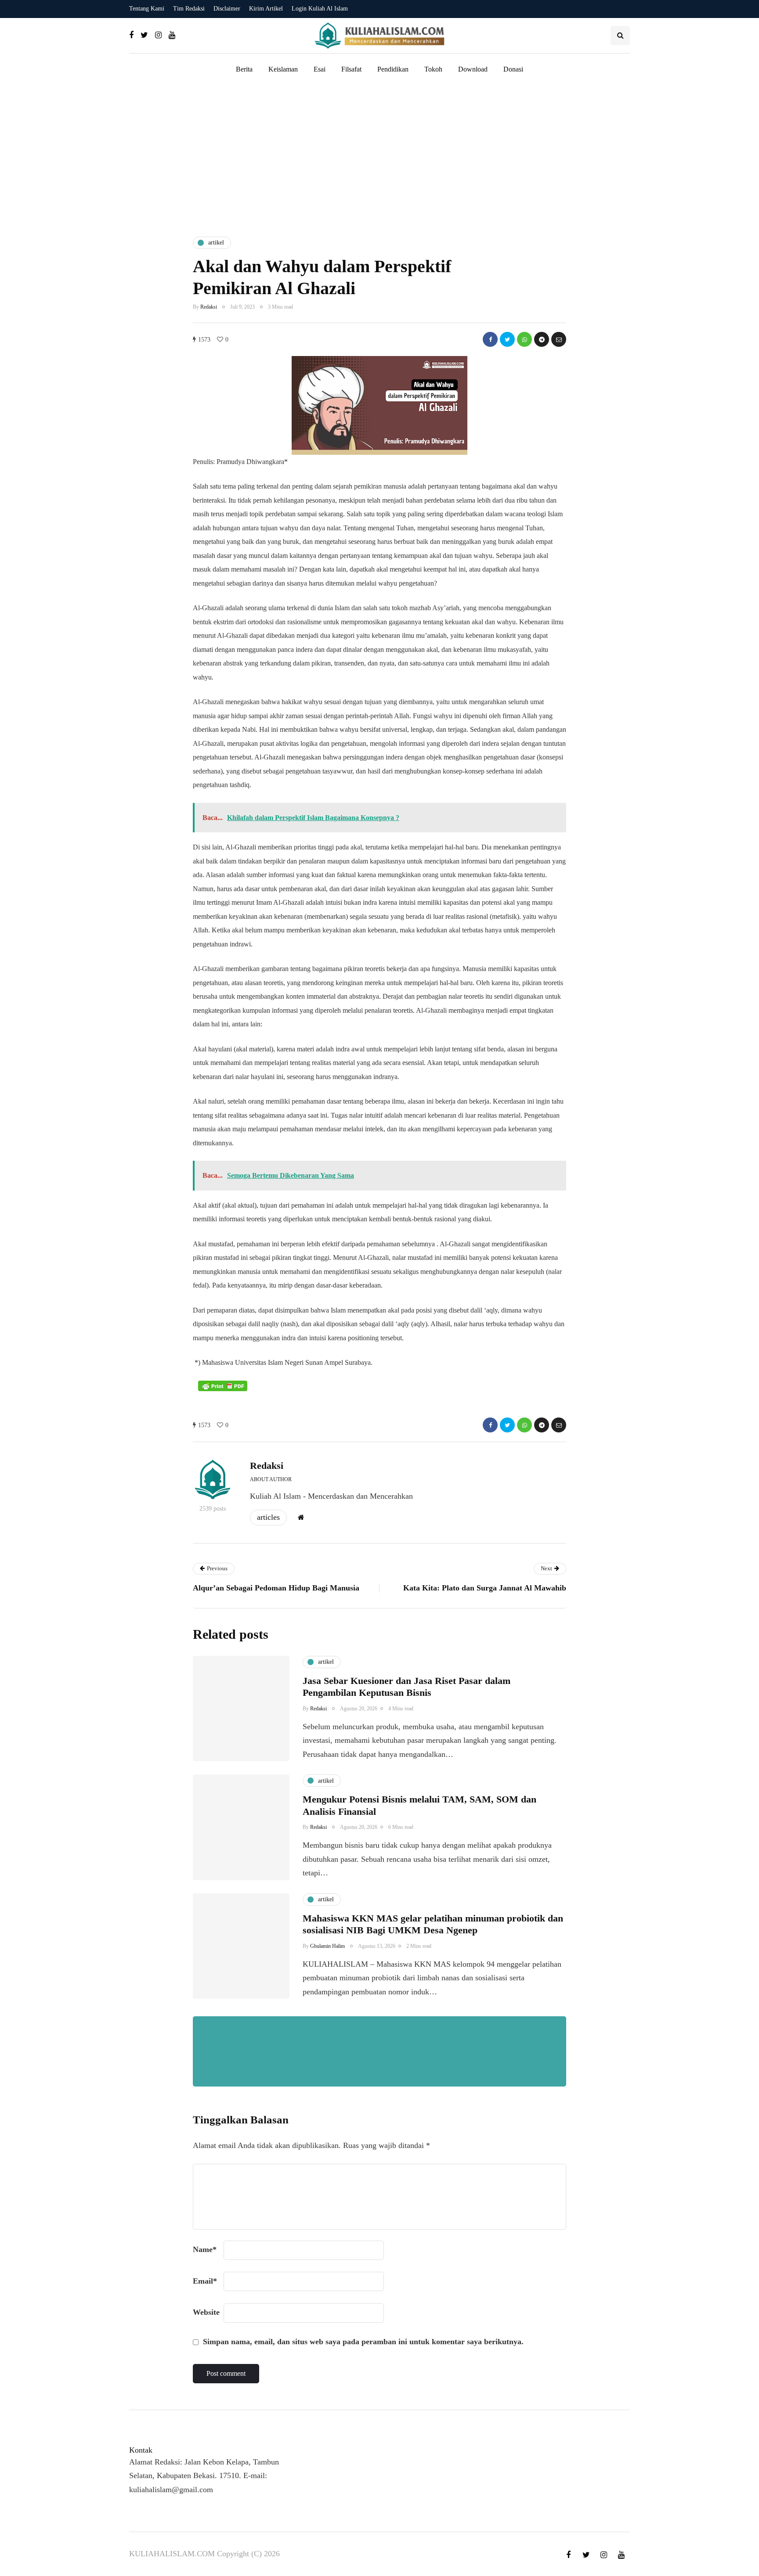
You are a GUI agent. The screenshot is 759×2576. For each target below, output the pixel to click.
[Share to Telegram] (542, 339)
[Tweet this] (507, 339)
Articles (268, 1517)
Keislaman (283, 69)
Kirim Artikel (266, 9)
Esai (320, 69)
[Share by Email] (559, 339)
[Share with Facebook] (490, 339)
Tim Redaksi (189, 9)
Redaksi (209, 307)
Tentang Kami (147, 9)
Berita (244, 69)
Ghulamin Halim (327, 1946)
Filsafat (351, 69)
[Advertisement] (379, 155)
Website (206, 2312)
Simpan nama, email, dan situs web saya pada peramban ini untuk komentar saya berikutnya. (363, 2342)
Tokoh (433, 69)
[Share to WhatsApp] (524, 339)
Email (205, 2281)
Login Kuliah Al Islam (320, 9)
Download (473, 69)
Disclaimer (227, 9)
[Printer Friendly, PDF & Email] (223, 1386)
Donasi (513, 69)
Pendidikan (393, 69)
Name (205, 2249)
